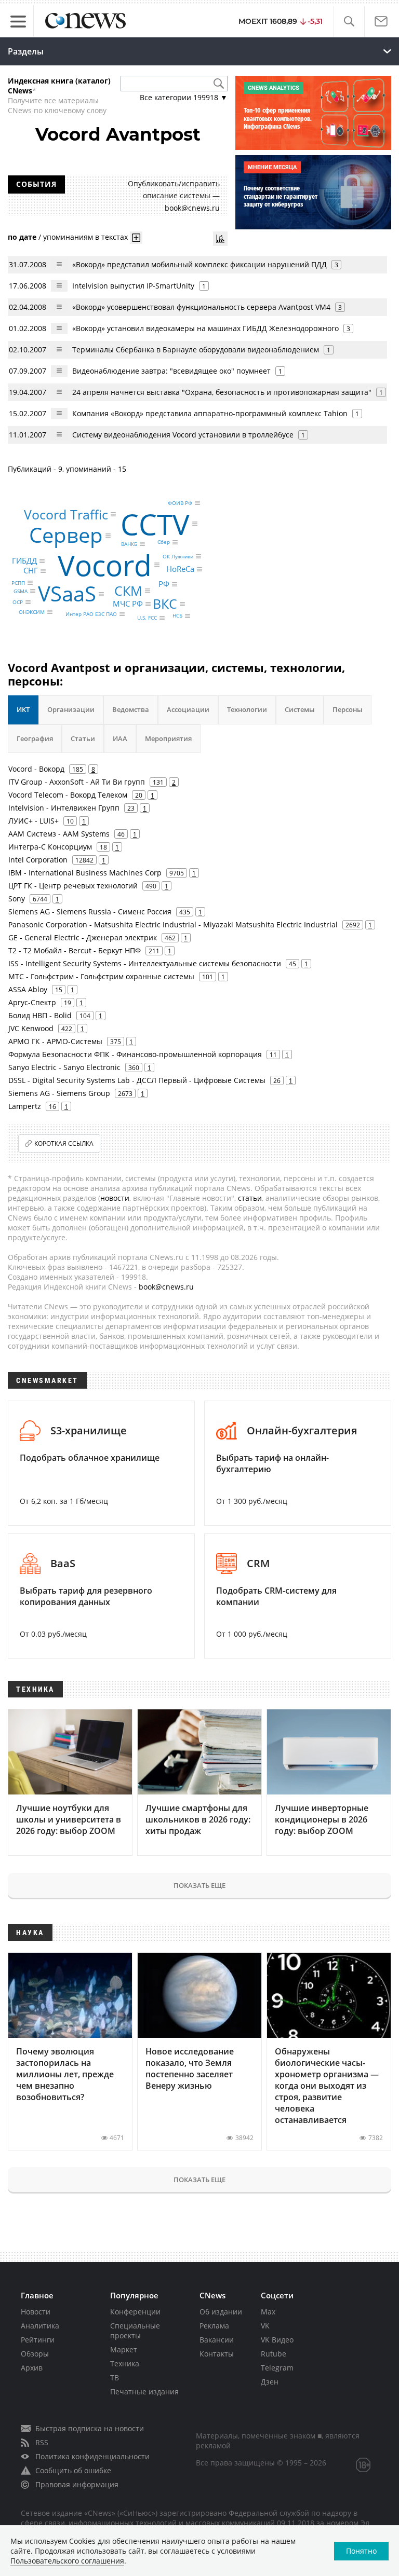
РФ (164, 584)
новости (115, 1198)
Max (268, 2312)
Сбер (164, 542)
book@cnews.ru (192, 208)
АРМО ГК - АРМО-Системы (55, 1041)
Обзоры (35, 2354)
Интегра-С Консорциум (50, 847)
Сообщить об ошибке (73, 2470)
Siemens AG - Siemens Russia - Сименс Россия (90, 912)
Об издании (221, 2312)
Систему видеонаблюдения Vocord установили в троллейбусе (183, 435)
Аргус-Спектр (32, 1002)
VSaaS (67, 594)
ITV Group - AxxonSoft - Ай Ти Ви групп (77, 782)
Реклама (214, 2326)
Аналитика (40, 2326)
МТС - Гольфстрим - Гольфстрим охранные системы (101, 976)
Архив (32, 2368)
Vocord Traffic (66, 514)
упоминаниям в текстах (85, 236)
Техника (125, 2363)
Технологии (247, 709)
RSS (42, 2442)
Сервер (66, 535)
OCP (18, 602)
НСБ (177, 616)
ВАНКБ (129, 544)
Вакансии (217, 2340)
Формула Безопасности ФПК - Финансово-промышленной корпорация (135, 1054)
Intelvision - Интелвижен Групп (64, 808)
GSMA (21, 591)
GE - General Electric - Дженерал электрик (83, 937)
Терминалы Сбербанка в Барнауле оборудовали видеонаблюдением (197, 350)
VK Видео (277, 2340)
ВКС (165, 604)
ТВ (115, 2378)
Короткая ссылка (64, 1143)
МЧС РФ (128, 604)
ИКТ (23, 709)
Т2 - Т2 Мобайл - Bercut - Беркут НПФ (75, 950)
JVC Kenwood (31, 1028)
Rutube (274, 2354)
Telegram (277, 2368)
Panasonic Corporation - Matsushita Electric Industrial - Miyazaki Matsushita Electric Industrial (173, 924)
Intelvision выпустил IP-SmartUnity (133, 286)
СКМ (128, 591)
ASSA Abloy (28, 989)
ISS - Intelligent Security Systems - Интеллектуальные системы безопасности (145, 963)
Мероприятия (168, 738)
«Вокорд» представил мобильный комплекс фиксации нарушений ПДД (201, 264)
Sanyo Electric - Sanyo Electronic (64, 1067)
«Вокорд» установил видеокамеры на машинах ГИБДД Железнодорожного (205, 328)
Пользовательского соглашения (67, 2561)
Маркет (124, 2349)
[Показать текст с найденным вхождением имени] (136, 238)
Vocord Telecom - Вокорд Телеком (68, 795)
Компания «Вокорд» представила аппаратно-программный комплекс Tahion (210, 413)
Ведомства (131, 709)
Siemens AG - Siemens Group (59, 1093)
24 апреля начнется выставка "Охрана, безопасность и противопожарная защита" (222, 392)
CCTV (155, 523)
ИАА (120, 738)
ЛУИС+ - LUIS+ (34, 821)
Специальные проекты (135, 2331)
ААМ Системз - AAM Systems (59, 834)
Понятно (361, 2551)
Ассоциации (188, 709)
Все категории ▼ (184, 97)
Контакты (217, 2354)
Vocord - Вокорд (36, 769)
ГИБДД (24, 560)
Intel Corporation (38, 860)
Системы (300, 709)
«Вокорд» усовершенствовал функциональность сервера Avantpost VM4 (202, 307)
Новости (36, 2312)
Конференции (135, 2312)
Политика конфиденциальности (92, 2456)
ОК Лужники (178, 556)
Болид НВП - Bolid (40, 1015)
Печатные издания (144, 2392)
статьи (250, 1198)
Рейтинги (38, 2340)
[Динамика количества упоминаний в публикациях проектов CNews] (220, 239)
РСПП (18, 583)
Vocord (105, 564)
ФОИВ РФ (180, 503)
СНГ (31, 571)
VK (265, 2326)
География (35, 738)
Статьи (83, 738)
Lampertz (25, 1106)
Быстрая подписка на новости (90, 2428)
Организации (71, 709)
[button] (349, 22)
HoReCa (180, 569)
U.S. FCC (147, 618)
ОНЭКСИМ (32, 612)
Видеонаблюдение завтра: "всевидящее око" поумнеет (171, 371)
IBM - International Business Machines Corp (85, 873)
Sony (17, 899)
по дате (22, 236)
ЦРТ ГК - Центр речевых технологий (73, 886)
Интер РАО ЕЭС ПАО (91, 614)
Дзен (270, 2382)
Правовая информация (77, 2484)
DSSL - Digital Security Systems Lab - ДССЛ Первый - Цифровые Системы (137, 1080)
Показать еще (199, 1885)
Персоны (348, 709)
